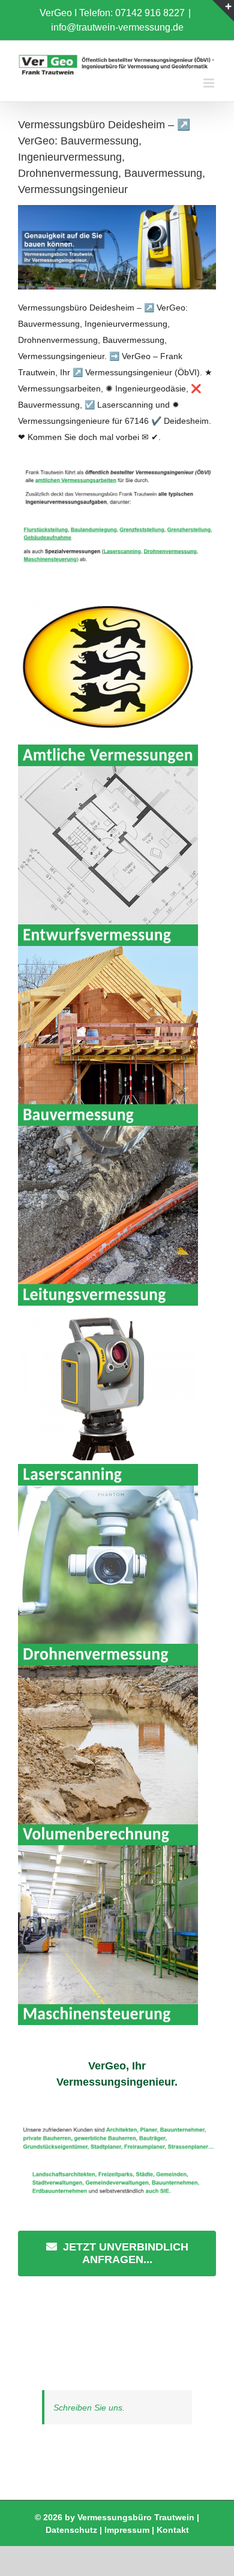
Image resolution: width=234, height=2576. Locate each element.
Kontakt (173, 2530)
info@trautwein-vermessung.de (117, 27)
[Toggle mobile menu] (210, 83)
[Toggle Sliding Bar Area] (223, 11)
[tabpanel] (117, 2197)
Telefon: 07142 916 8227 (132, 13)
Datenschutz (71, 2530)
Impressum (127, 2530)
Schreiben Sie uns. (89, 2408)
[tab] (117, 2074)
